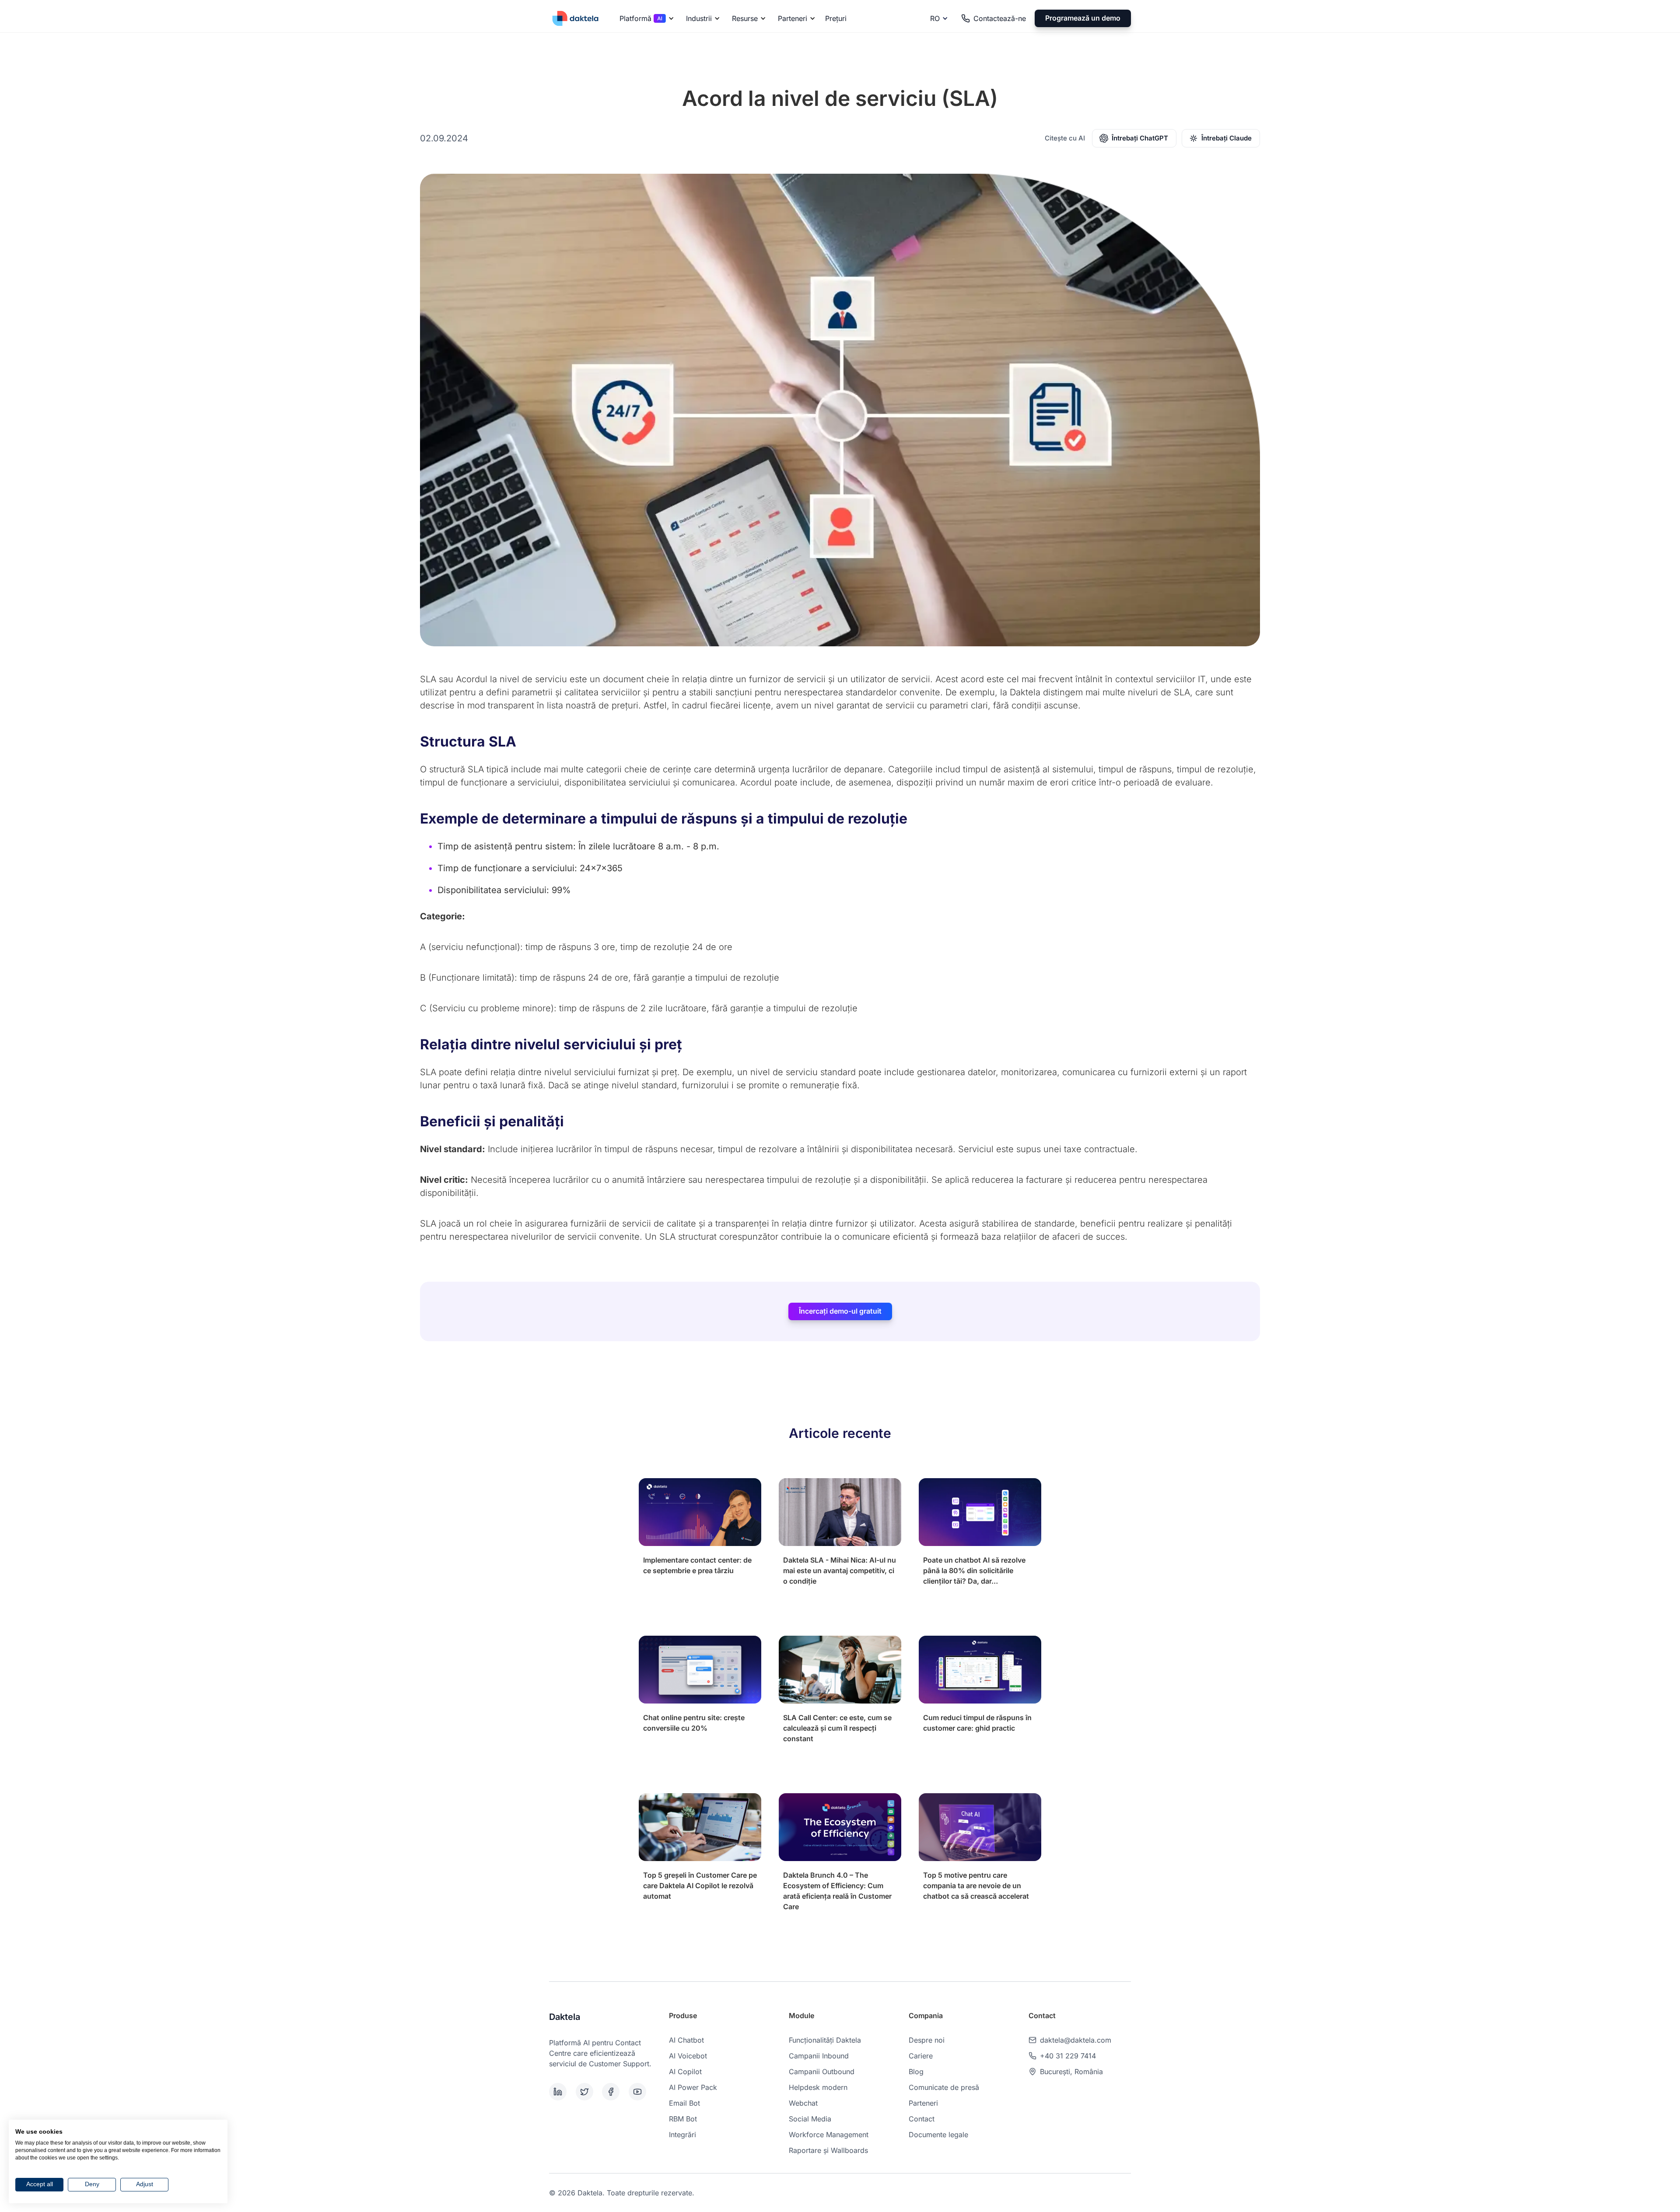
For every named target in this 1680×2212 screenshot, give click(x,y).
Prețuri (836, 18)
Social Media (810, 2119)
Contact (922, 2119)
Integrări (682, 2135)
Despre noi (927, 2040)
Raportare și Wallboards (828, 2150)
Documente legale (938, 2135)
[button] (645, 18)
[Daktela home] (575, 18)
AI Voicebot (688, 2056)
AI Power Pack (693, 2087)
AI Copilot (685, 2072)
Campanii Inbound (819, 2056)
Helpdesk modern (818, 2087)
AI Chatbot (686, 2040)
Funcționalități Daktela (825, 2040)
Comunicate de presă (944, 2087)
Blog (916, 2072)
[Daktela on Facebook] (614, 2092)
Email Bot (684, 2103)
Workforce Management (829, 2135)
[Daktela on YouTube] (640, 2092)
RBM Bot (683, 2119)
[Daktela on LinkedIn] (561, 2092)
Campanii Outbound (822, 2072)
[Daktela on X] (587, 2092)
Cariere (921, 2056)
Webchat (803, 2103)
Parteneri (923, 2103)
